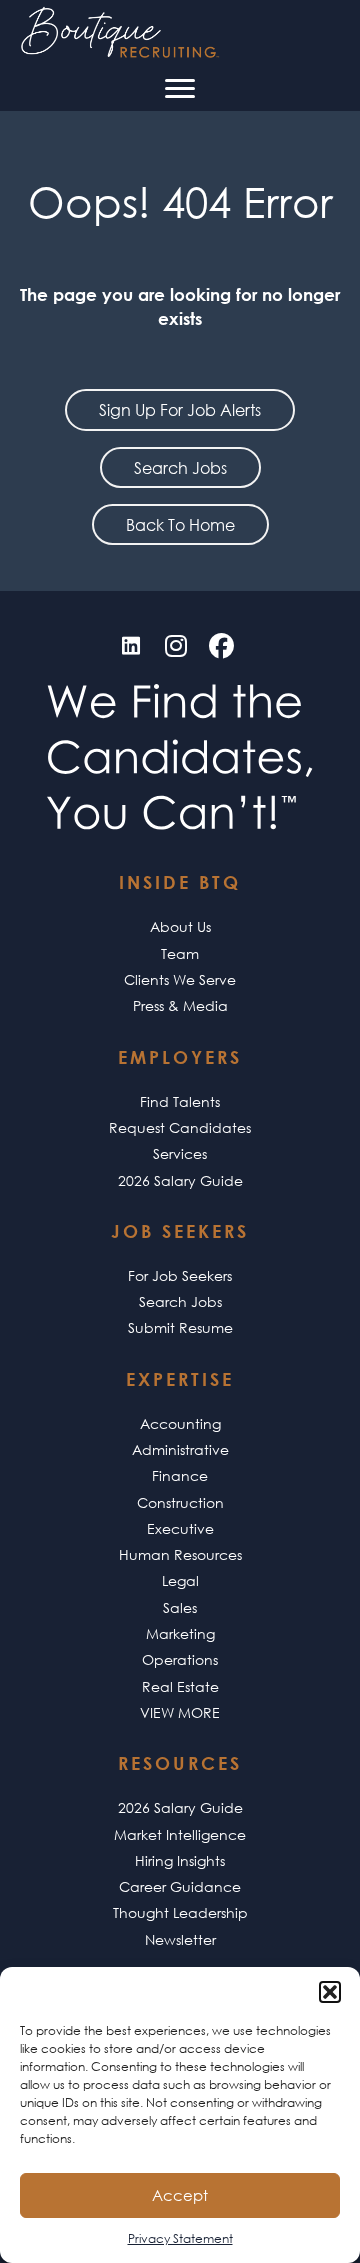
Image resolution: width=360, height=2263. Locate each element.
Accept (180, 2195)
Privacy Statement (180, 2238)
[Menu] (180, 89)
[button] (330, 1992)
